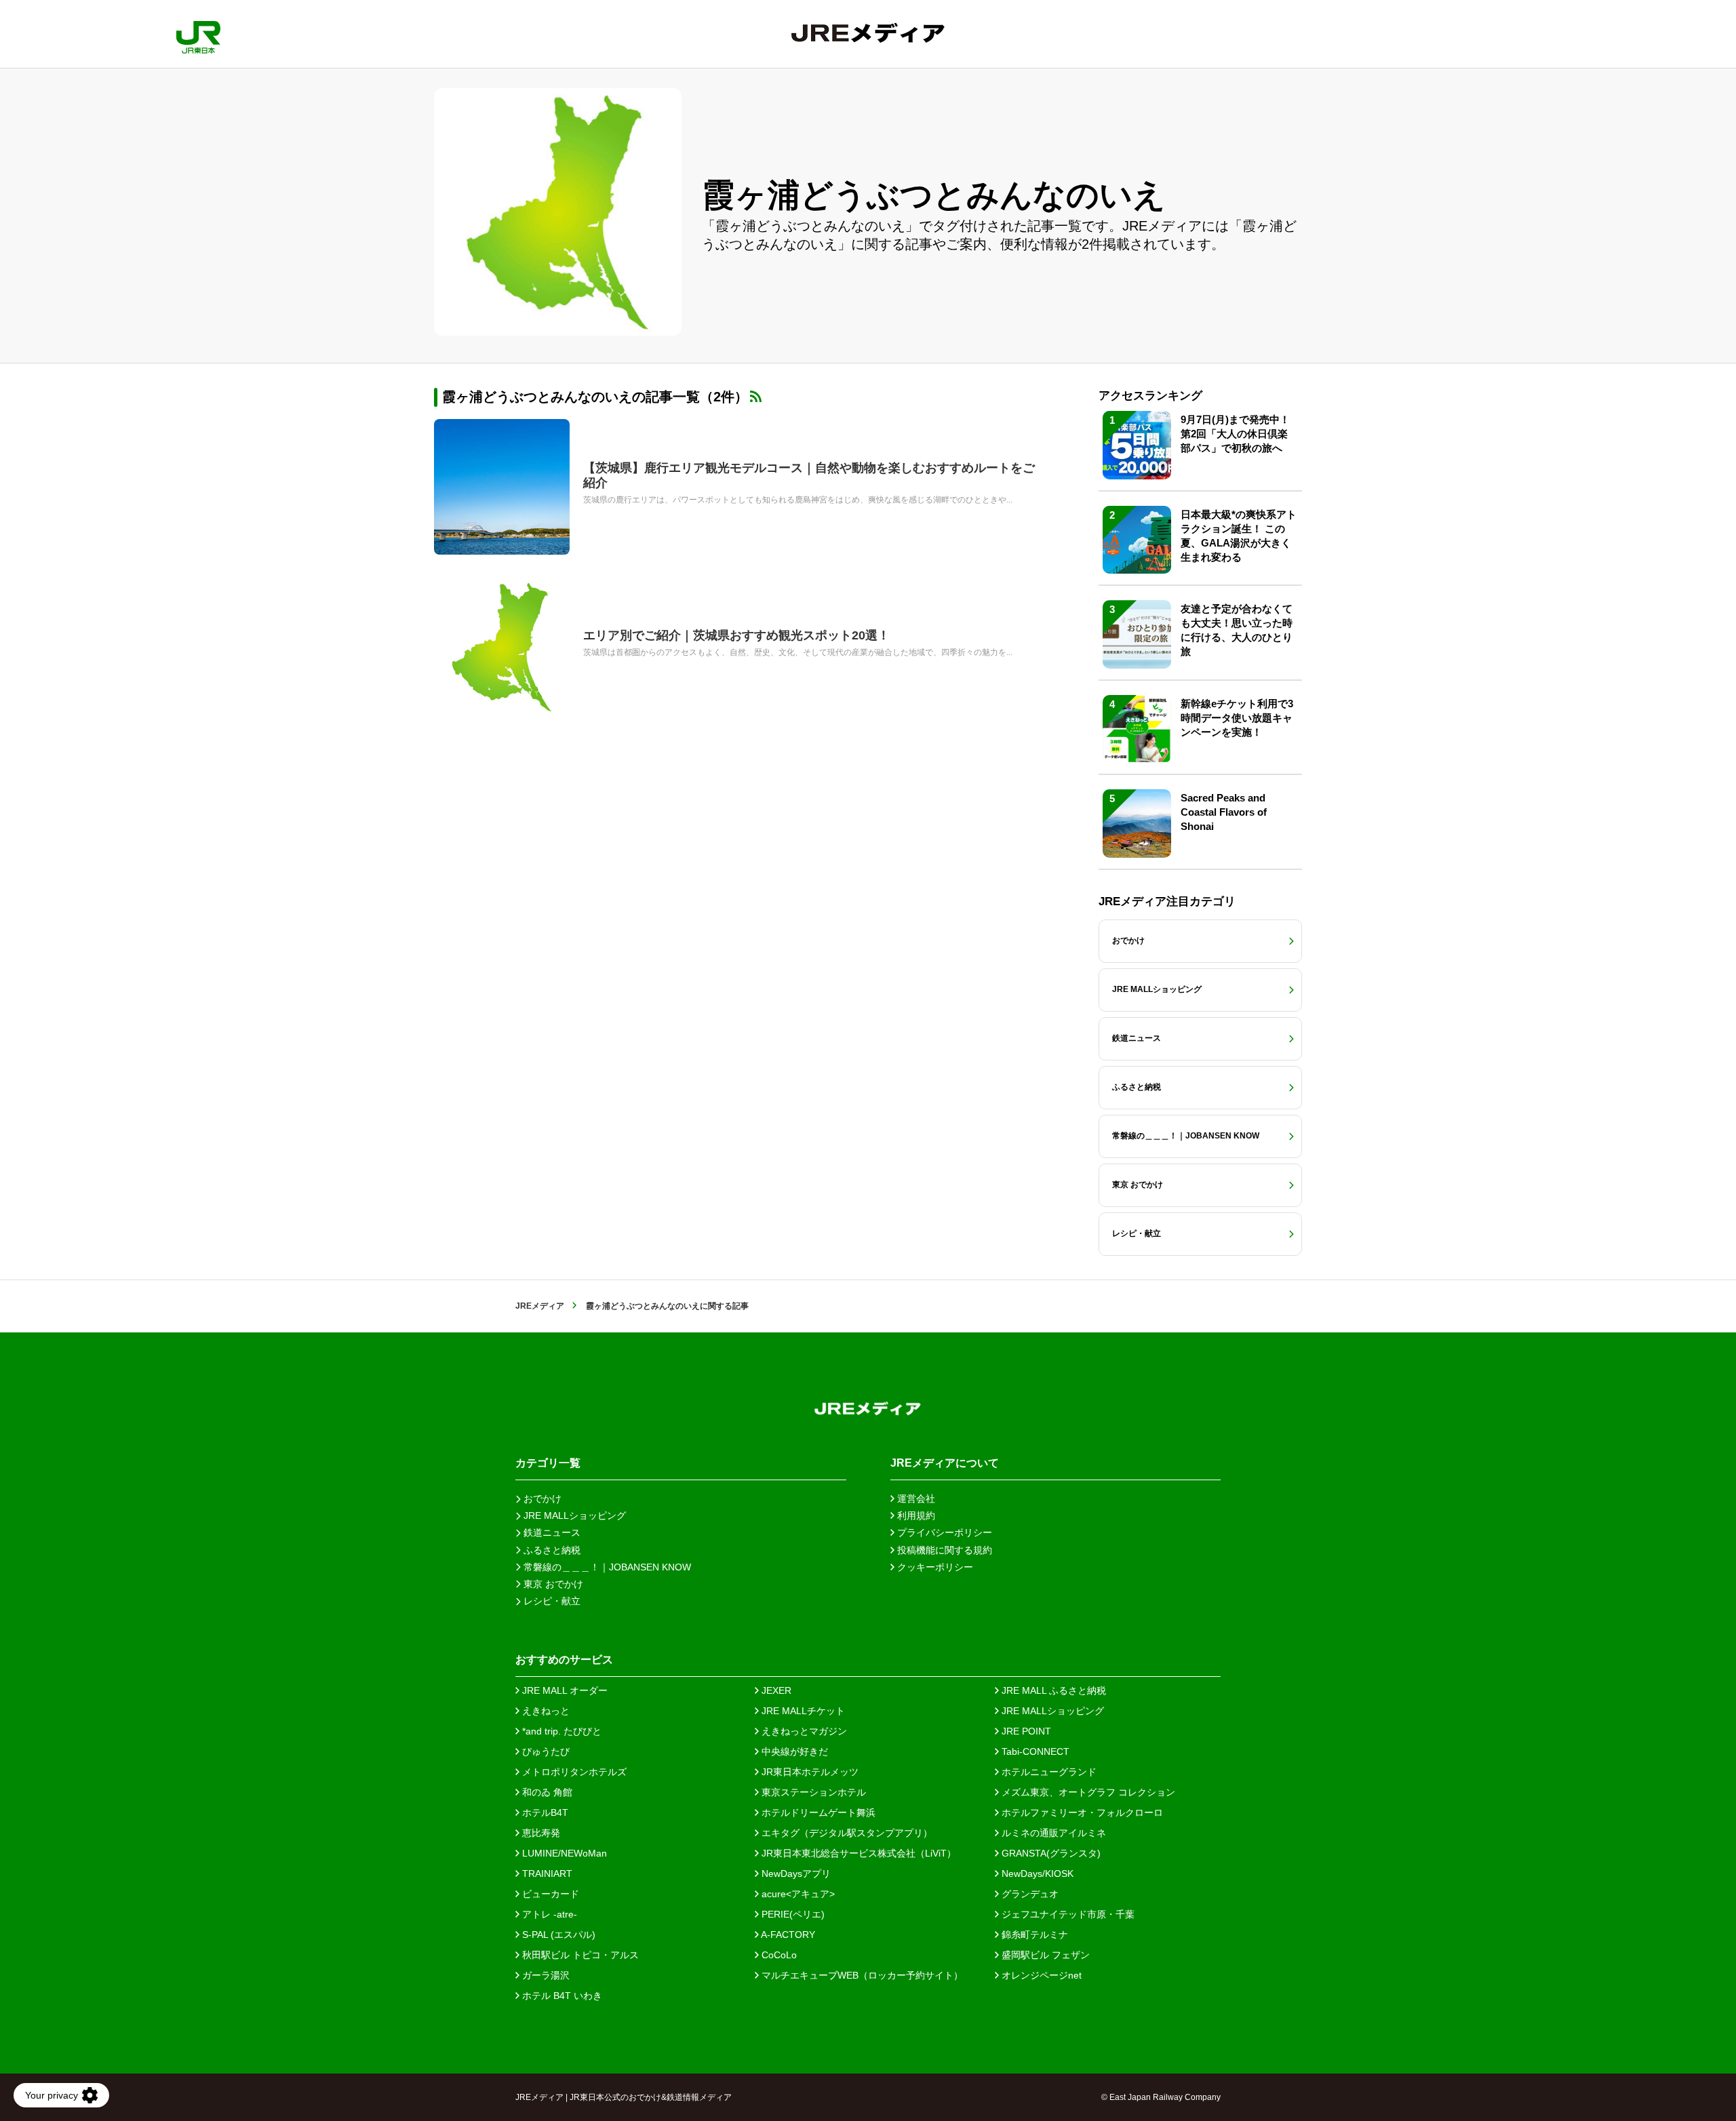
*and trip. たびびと (560, 1731)
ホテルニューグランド (1048, 1772)
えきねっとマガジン (803, 1731)
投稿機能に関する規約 (943, 1550)
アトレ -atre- (548, 1914)
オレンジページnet (1040, 1975)
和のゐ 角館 (546, 1792)
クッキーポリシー (934, 1567)
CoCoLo (778, 1955)
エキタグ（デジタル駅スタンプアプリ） (846, 1833)
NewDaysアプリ (795, 1874)
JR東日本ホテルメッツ (809, 1772)
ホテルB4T (544, 1812)
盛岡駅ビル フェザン (1044, 1955)
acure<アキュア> (797, 1894)
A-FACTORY (787, 1935)
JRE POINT (1025, 1731)
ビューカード (549, 1894)
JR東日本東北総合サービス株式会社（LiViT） (857, 1853)
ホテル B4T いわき (561, 1996)
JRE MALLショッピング (1051, 1711)
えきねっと (545, 1711)
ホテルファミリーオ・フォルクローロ (1081, 1812)
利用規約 (915, 1515)
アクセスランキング (1150, 396)
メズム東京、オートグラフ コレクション (1087, 1792)
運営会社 (915, 1499)
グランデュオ (1029, 1894)
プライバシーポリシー (943, 1532)
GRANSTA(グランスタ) (1050, 1853)
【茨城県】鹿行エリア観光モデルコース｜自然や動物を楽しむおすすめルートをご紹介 (809, 475)
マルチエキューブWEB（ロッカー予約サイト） (861, 1975)
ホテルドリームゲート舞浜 (817, 1812)
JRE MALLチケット (802, 1711)
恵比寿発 (540, 1833)
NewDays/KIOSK (1036, 1874)
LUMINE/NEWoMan (563, 1853)
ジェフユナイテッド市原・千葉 (1067, 1914)
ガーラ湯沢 (545, 1975)
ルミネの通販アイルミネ (1052, 1833)
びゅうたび (545, 1751)
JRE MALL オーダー (564, 1690)
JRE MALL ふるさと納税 (1052, 1690)
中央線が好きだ (793, 1751)
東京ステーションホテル (812, 1792)
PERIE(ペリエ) (792, 1914)
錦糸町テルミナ (1033, 1935)
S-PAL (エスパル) (557, 1935)
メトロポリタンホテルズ (573, 1772)
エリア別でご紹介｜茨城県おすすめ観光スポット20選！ (736, 635)
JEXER (775, 1690)
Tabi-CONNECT (1034, 1751)
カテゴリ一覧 (548, 1463)
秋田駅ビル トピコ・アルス (579, 1955)
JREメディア (540, 1306)
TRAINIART (546, 1874)
